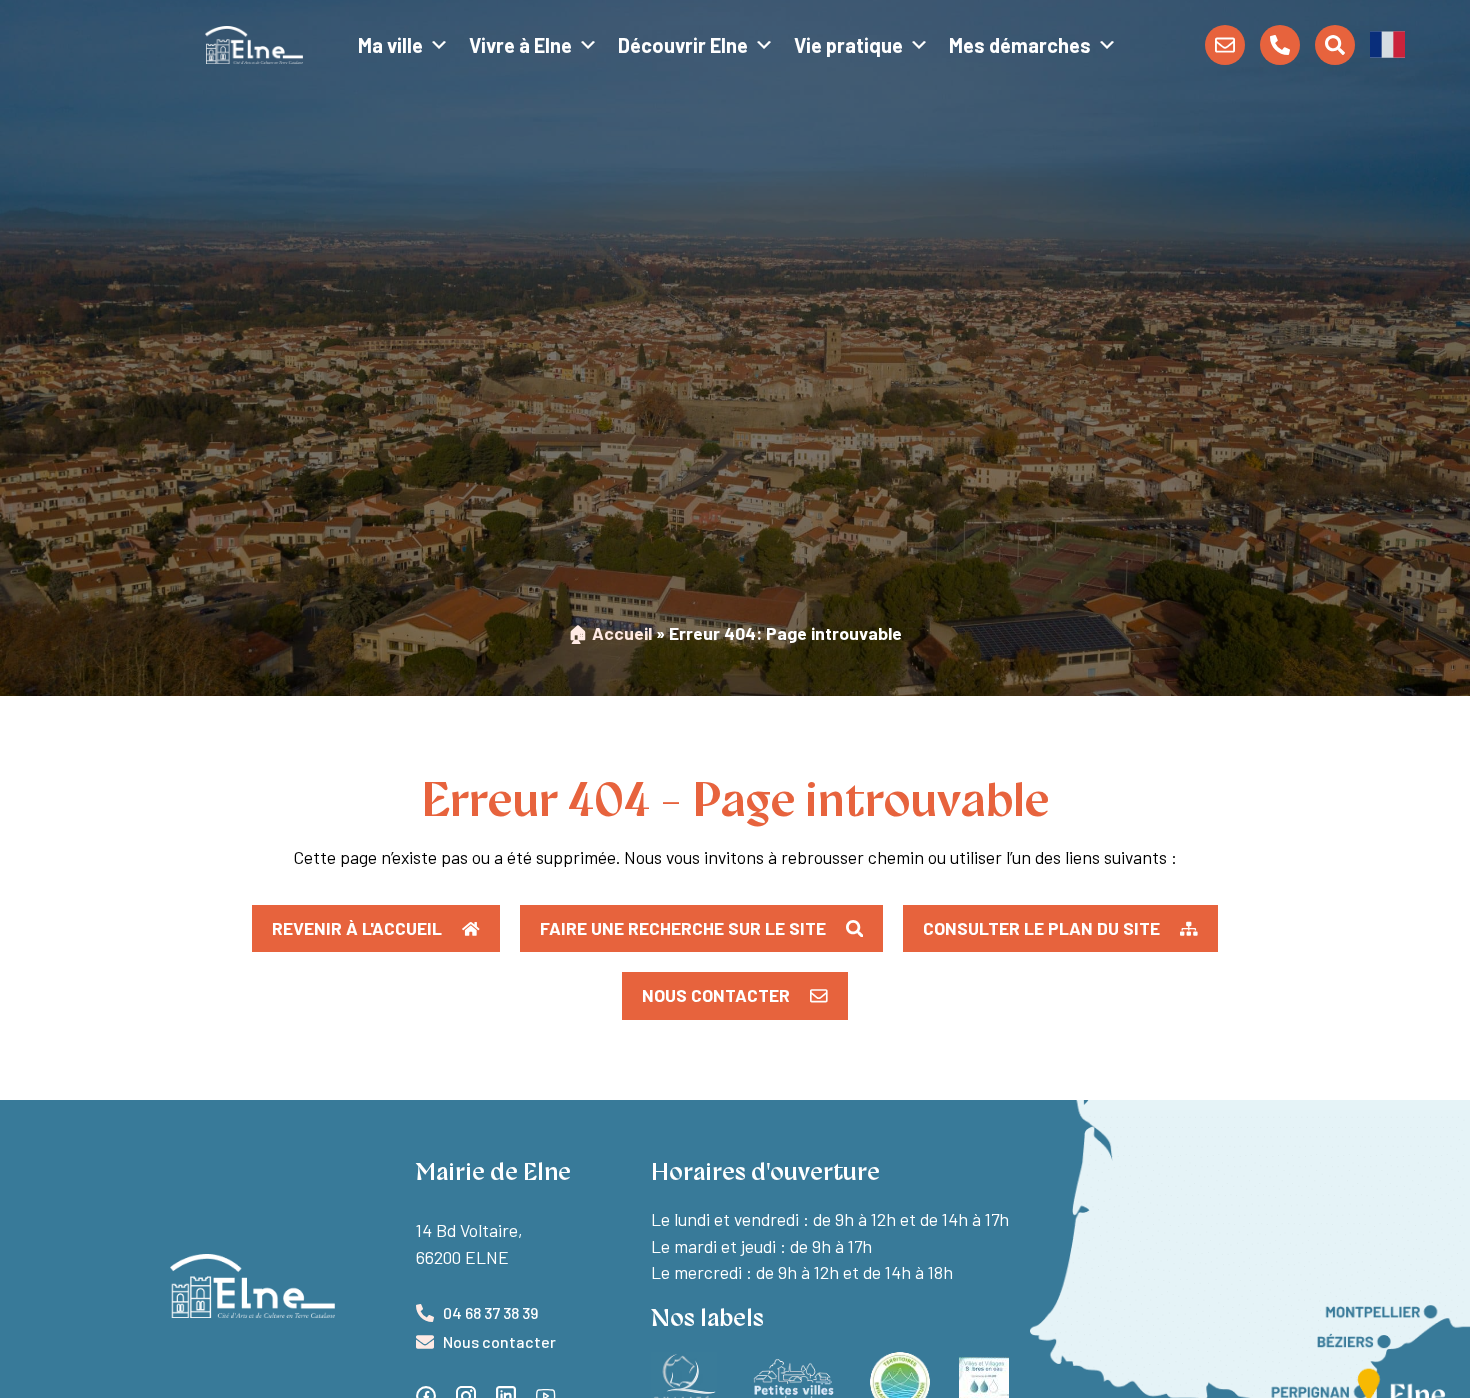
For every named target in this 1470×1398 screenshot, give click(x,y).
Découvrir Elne (683, 45)
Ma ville (390, 45)
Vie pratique (848, 45)
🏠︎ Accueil (610, 633)
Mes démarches (1020, 45)
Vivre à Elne (520, 45)
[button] (1387, 43)
